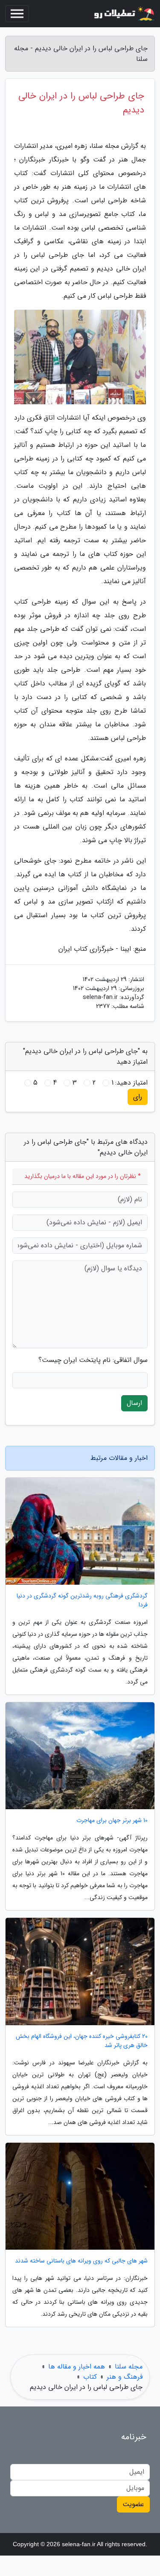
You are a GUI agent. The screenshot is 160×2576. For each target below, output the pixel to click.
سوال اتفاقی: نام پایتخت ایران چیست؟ (93, 1360)
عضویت (133, 2504)
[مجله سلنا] (123, 14)
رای (138, 1097)
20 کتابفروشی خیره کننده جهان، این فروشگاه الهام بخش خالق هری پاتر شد (82, 2041)
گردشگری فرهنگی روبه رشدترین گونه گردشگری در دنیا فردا (82, 1600)
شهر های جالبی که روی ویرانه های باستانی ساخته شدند (81, 2261)
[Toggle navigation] (17, 14)
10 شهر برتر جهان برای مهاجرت (112, 1820)
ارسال (134, 1403)
